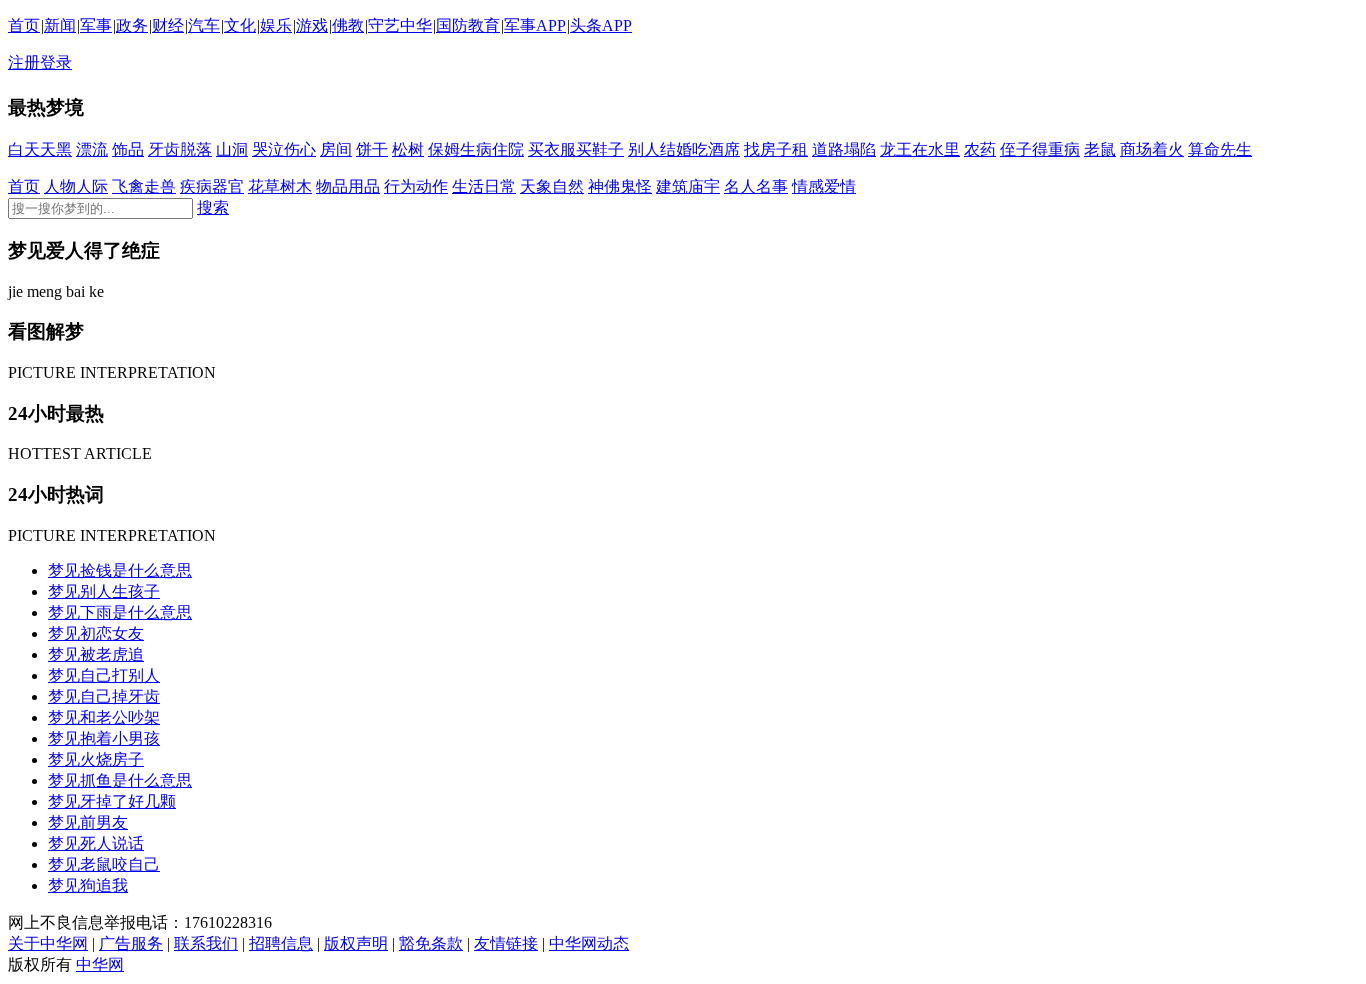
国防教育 (468, 25)
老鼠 (1100, 149)
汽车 (204, 25)
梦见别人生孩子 (104, 591)
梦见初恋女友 (96, 633)
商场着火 (1152, 149)
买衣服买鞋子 (576, 149)
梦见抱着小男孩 (104, 738)
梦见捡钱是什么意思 (120, 570)
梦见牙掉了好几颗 (112, 801)
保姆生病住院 (476, 149)
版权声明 (356, 943)
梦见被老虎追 (96, 654)
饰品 (128, 149)
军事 (96, 25)
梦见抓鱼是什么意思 (120, 780)
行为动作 (416, 186)
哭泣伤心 (284, 149)
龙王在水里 (920, 149)
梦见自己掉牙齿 (104, 696)
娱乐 (276, 25)
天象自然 (552, 186)
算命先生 (1220, 149)
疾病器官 (212, 186)
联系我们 (206, 943)
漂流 (92, 149)
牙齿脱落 (180, 149)
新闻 (60, 25)
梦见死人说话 (96, 843)
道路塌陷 (844, 149)
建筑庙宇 (688, 186)
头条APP (601, 25)
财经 (168, 25)
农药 (980, 149)
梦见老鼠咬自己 (104, 864)
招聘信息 (281, 943)
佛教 (348, 25)
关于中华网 (48, 943)
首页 (24, 25)
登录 (56, 62)
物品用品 (348, 186)
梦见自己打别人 (104, 675)
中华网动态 (589, 943)
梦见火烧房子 (96, 759)
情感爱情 (824, 186)
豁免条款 (431, 943)
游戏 (312, 25)
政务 (132, 25)
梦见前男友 (88, 822)
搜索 (213, 207)
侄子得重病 (1040, 149)
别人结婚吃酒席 (684, 149)
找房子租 (776, 149)
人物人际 (76, 186)
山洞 (232, 149)
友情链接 (506, 943)
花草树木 (280, 186)
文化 (240, 25)
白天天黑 (40, 149)
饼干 (372, 149)
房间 (336, 149)
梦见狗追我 (88, 885)
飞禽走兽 (144, 186)
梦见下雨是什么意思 (120, 612)
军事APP (535, 25)
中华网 (100, 964)
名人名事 (756, 186)
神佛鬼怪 (620, 186)
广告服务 (131, 943)
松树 (408, 149)
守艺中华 (400, 25)
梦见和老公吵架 (104, 717)
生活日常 (484, 186)
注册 (24, 62)
